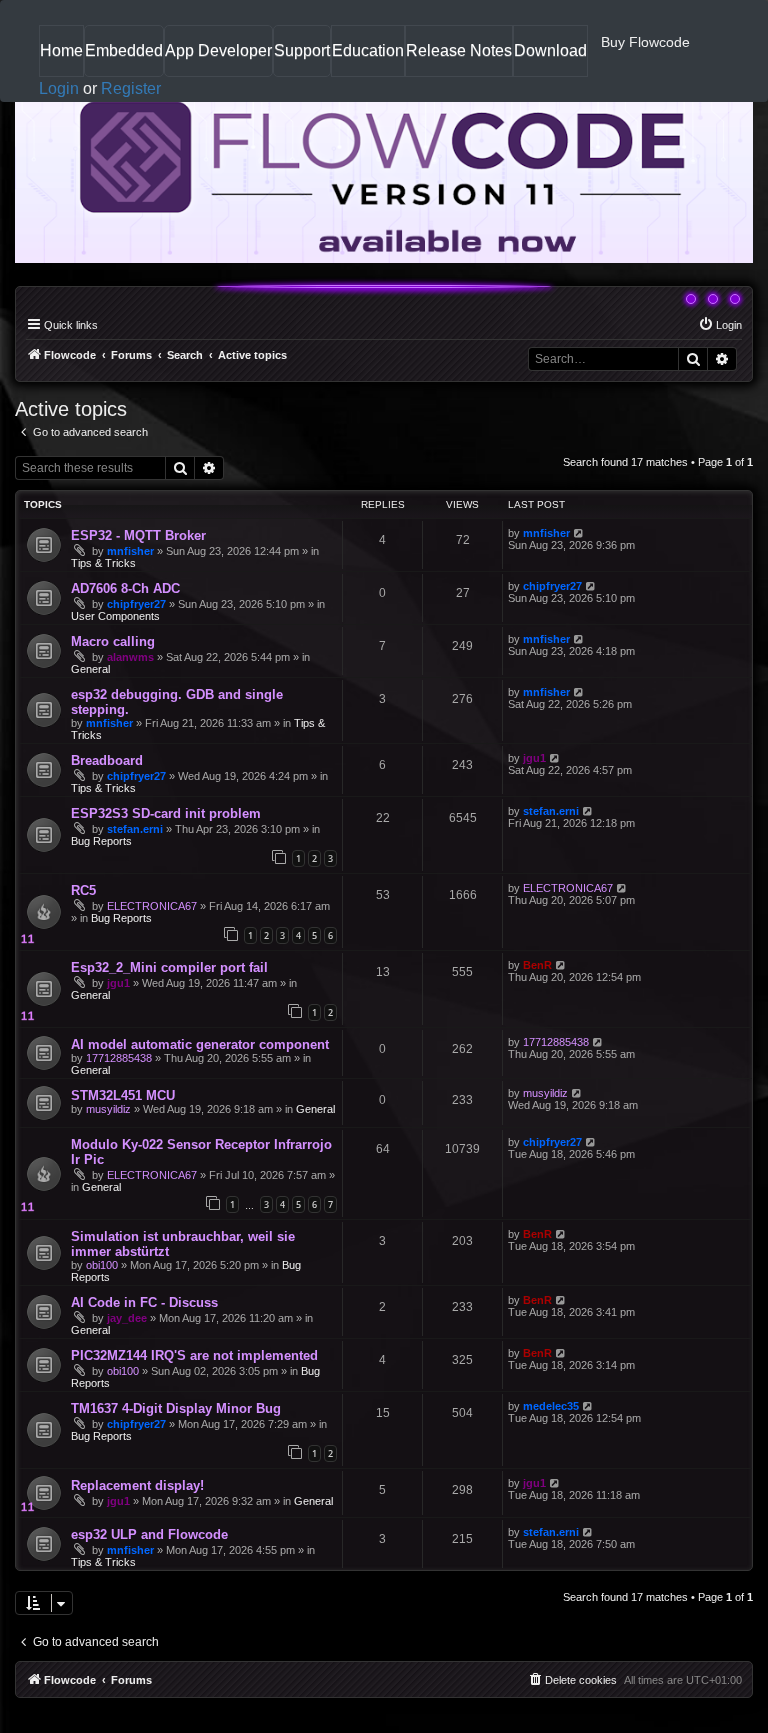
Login (59, 88)
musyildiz (108, 1109)
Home (61, 58)
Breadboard (107, 760)
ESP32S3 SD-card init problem (166, 813)
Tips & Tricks (103, 563)
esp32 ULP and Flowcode (149, 1534)
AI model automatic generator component (200, 1044)
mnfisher (130, 551)
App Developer (218, 50)
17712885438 (119, 1058)
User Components (115, 616)
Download (550, 58)
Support (302, 50)
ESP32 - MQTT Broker (138, 535)
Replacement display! (137, 1485)
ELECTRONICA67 (152, 906)
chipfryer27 (136, 604)
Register (131, 88)
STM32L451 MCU (123, 1095)
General (90, 669)
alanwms (130, 657)
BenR (537, 965)
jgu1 (534, 758)
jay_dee (127, 1318)
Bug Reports (101, 841)
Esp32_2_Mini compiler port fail (169, 967)
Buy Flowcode (645, 42)
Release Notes (459, 58)
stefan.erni (135, 829)
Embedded (124, 50)
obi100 (102, 1265)
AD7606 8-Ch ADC (125, 588)
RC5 (83, 890)
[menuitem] (720, 325)
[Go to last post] (579, 533)
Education (368, 58)
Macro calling (113, 641)
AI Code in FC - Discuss (144, 1302)
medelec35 (551, 1406)
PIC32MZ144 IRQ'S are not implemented (194, 1355)
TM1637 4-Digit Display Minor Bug (176, 1408)
